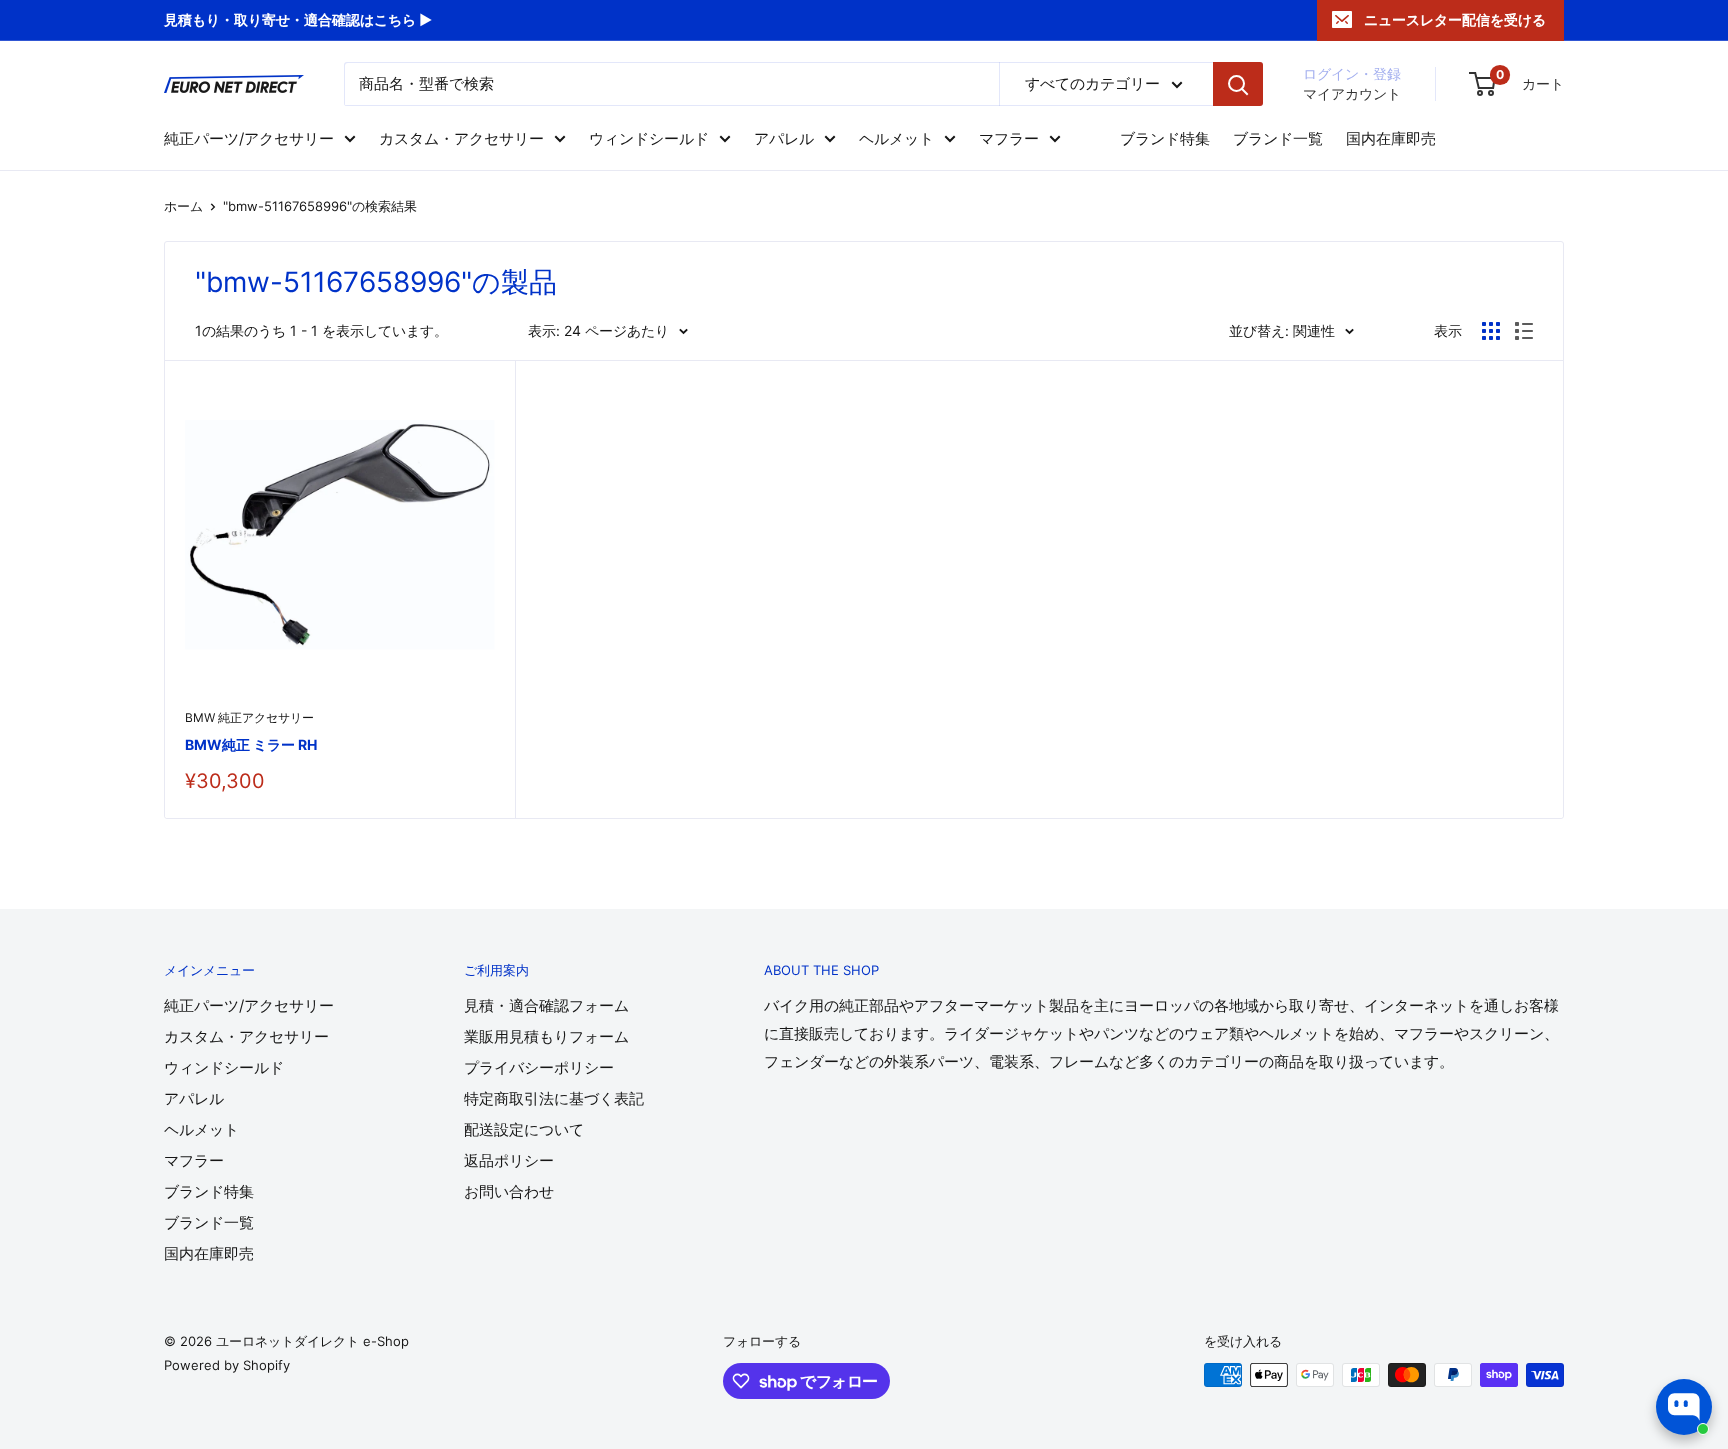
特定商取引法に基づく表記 (554, 1098)
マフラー (1009, 138)
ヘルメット (896, 138)
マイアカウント (1352, 93)
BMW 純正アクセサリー (249, 717)
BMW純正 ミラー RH (251, 744)
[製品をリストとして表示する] (1524, 331)
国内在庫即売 (1391, 138)
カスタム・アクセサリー (461, 138)
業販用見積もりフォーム (546, 1036)
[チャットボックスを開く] (1684, 1407)
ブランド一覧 (1278, 138)
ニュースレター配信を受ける (1455, 19)
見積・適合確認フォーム (546, 1005)
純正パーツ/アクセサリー (249, 138)
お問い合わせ (509, 1191)
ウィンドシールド (649, 138)
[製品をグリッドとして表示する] (1491, 331)
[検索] (1238, 84)
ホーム (183, 206)
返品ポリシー (509, 1160)
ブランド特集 (1165, 138)
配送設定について (524, 1129)
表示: (544, 330)
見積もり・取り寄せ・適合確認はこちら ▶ (298, 19)
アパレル (784, 138)
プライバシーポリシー (539, 1067)
